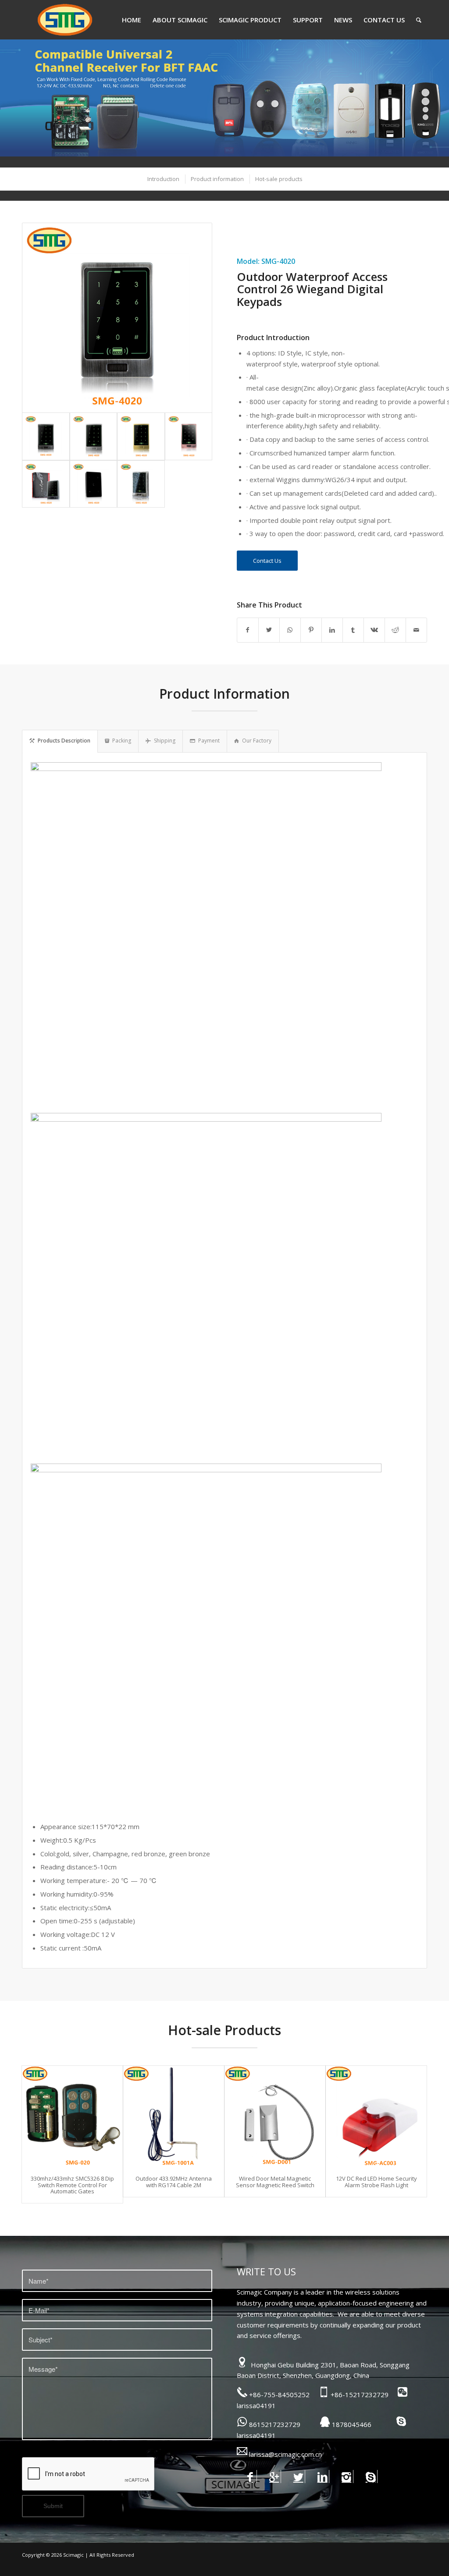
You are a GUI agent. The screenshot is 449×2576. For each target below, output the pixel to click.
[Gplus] (274, 2477)
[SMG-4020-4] (189, 436)
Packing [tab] (122, 741)
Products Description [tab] (64, 741)
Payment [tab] (209, 741)
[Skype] (371, 2477)
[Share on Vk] (374, 630)
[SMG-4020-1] (117, 318)
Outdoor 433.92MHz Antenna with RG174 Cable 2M (174, 2182)
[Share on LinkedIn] (332, 630)
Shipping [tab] (165, 741)
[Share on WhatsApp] (290, 630)
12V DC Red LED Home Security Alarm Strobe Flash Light (376, 2182)
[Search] (419, 20)
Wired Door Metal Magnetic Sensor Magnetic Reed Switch (275, 2182)
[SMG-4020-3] (141, 436)
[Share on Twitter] (269, 630)
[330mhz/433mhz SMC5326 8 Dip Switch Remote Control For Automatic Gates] (72, 2116)
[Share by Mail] (416, 630)
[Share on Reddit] (395, 630)
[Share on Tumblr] (353, 630)
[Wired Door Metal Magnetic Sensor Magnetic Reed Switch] (275, 2116)
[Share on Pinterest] (311, 630)
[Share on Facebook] (248, 630)
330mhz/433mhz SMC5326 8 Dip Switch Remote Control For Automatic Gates (72, 2185)
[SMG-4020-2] (94, 436)
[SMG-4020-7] (141, 484)
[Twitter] (298, 2477)
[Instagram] (347, 2477)
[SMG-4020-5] (46, 484)
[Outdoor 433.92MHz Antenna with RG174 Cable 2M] (174, 2116)
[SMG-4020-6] (94, 484)
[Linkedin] (322, 2477)
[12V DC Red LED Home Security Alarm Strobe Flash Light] (376, 2116)
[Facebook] (250, 2477)
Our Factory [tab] (257, 741)
